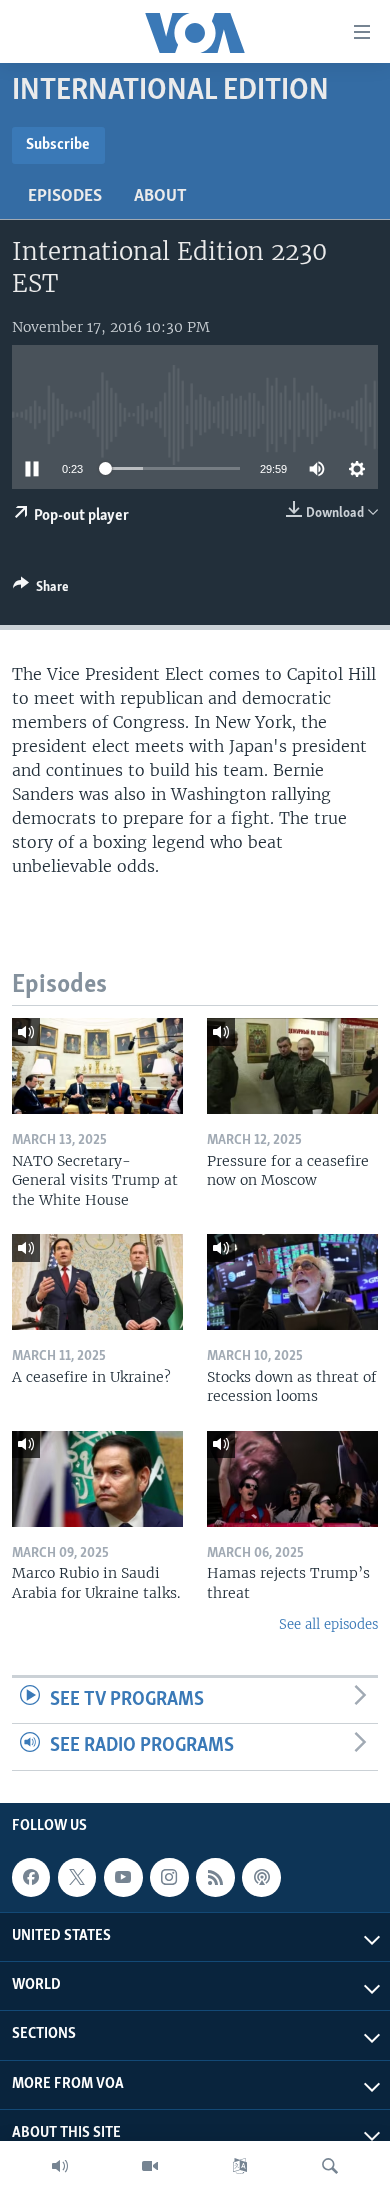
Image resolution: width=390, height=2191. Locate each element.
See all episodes (328, 1624)
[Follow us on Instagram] (169, 1877)
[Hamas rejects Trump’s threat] (292, 1479)
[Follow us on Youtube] (123, 1877)
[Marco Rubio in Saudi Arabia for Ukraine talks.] (97, 1479)
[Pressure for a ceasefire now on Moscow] (292, 1066)
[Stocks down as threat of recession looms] (292, 1282)
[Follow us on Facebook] (31, 1877)
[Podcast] (261, 1877)
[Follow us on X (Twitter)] (77, 1877)
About (160, 197)
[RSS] (215, 1877)
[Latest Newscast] (60, 2166)
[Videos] (150, 2166)
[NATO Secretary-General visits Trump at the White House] (97, 1066)
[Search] (330, 2166)
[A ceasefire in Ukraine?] (97, 1282)
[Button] (41, 590)
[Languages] (240, 2166)
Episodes (65, 197)
